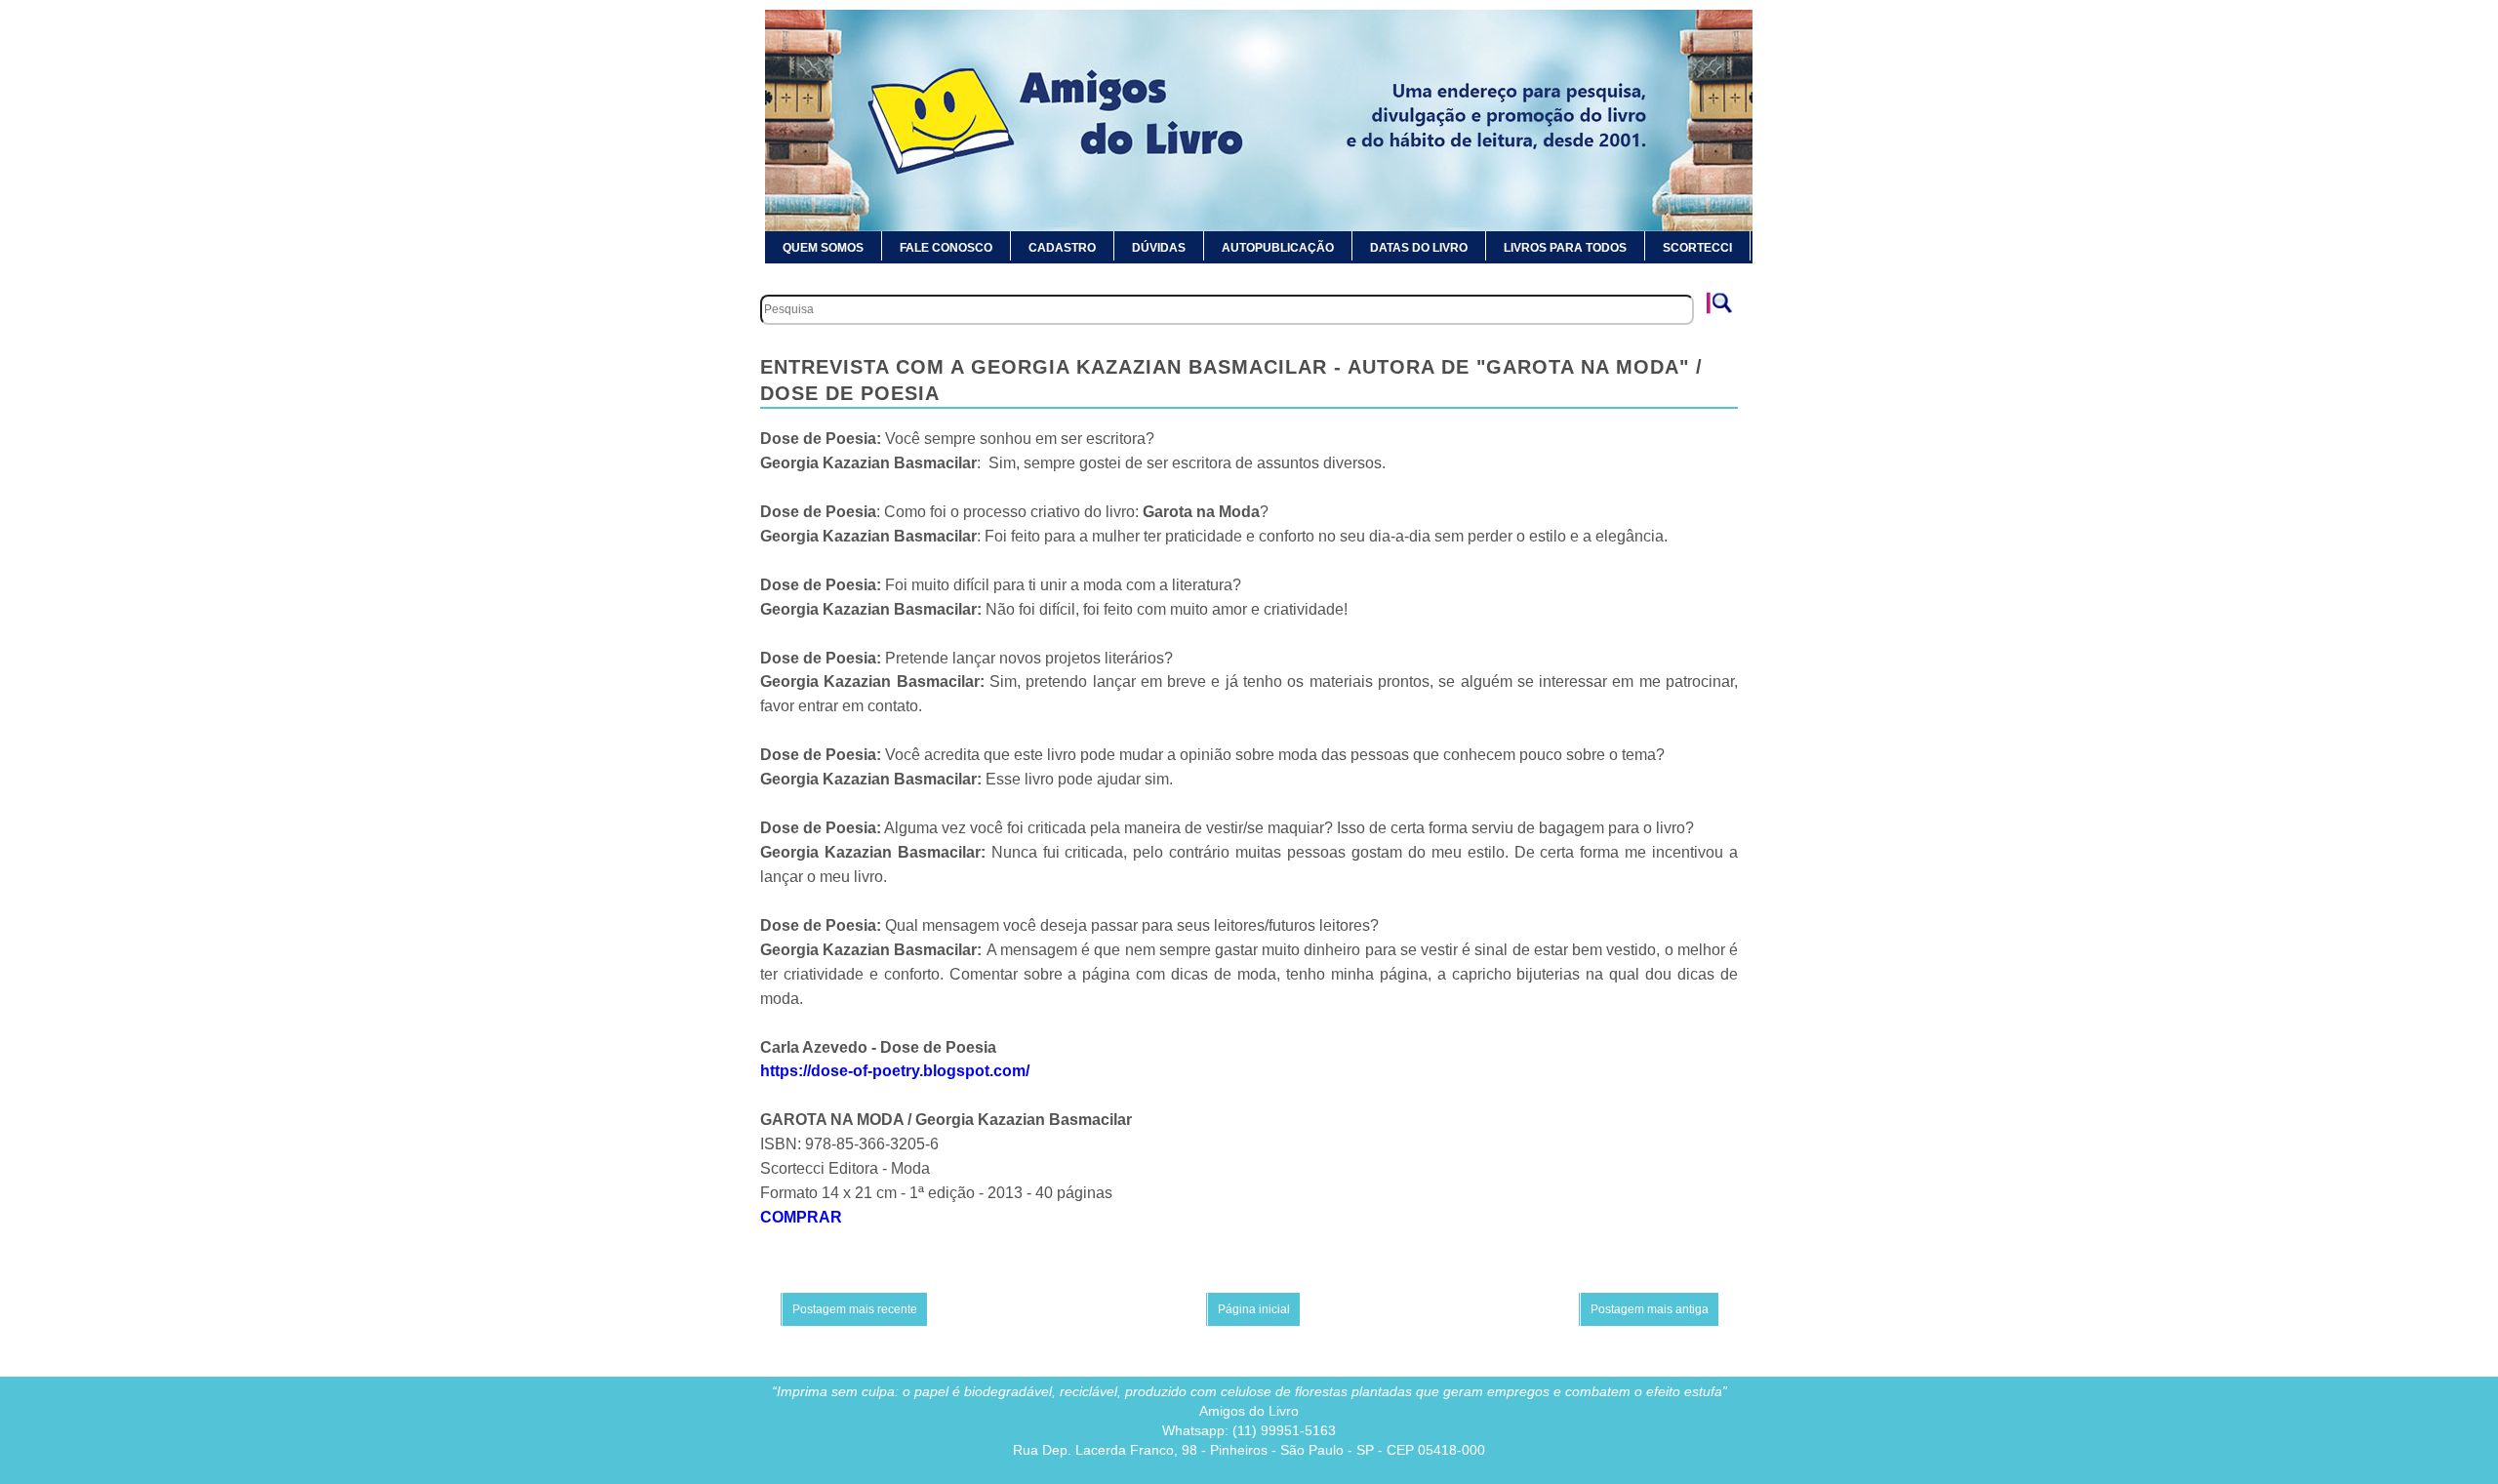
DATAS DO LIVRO (1419, 248)
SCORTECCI (1697, 248)
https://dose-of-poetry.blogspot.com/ (895, 1071)
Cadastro (1062, 248)
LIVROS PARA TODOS (1565, 248)
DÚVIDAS (1159, 248)
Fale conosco (946, 248)
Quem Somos (823, 248)
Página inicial (1254, 1309)
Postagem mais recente (855, 1309)
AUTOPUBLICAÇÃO (1278, 248)
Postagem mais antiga (1650, 1309)
